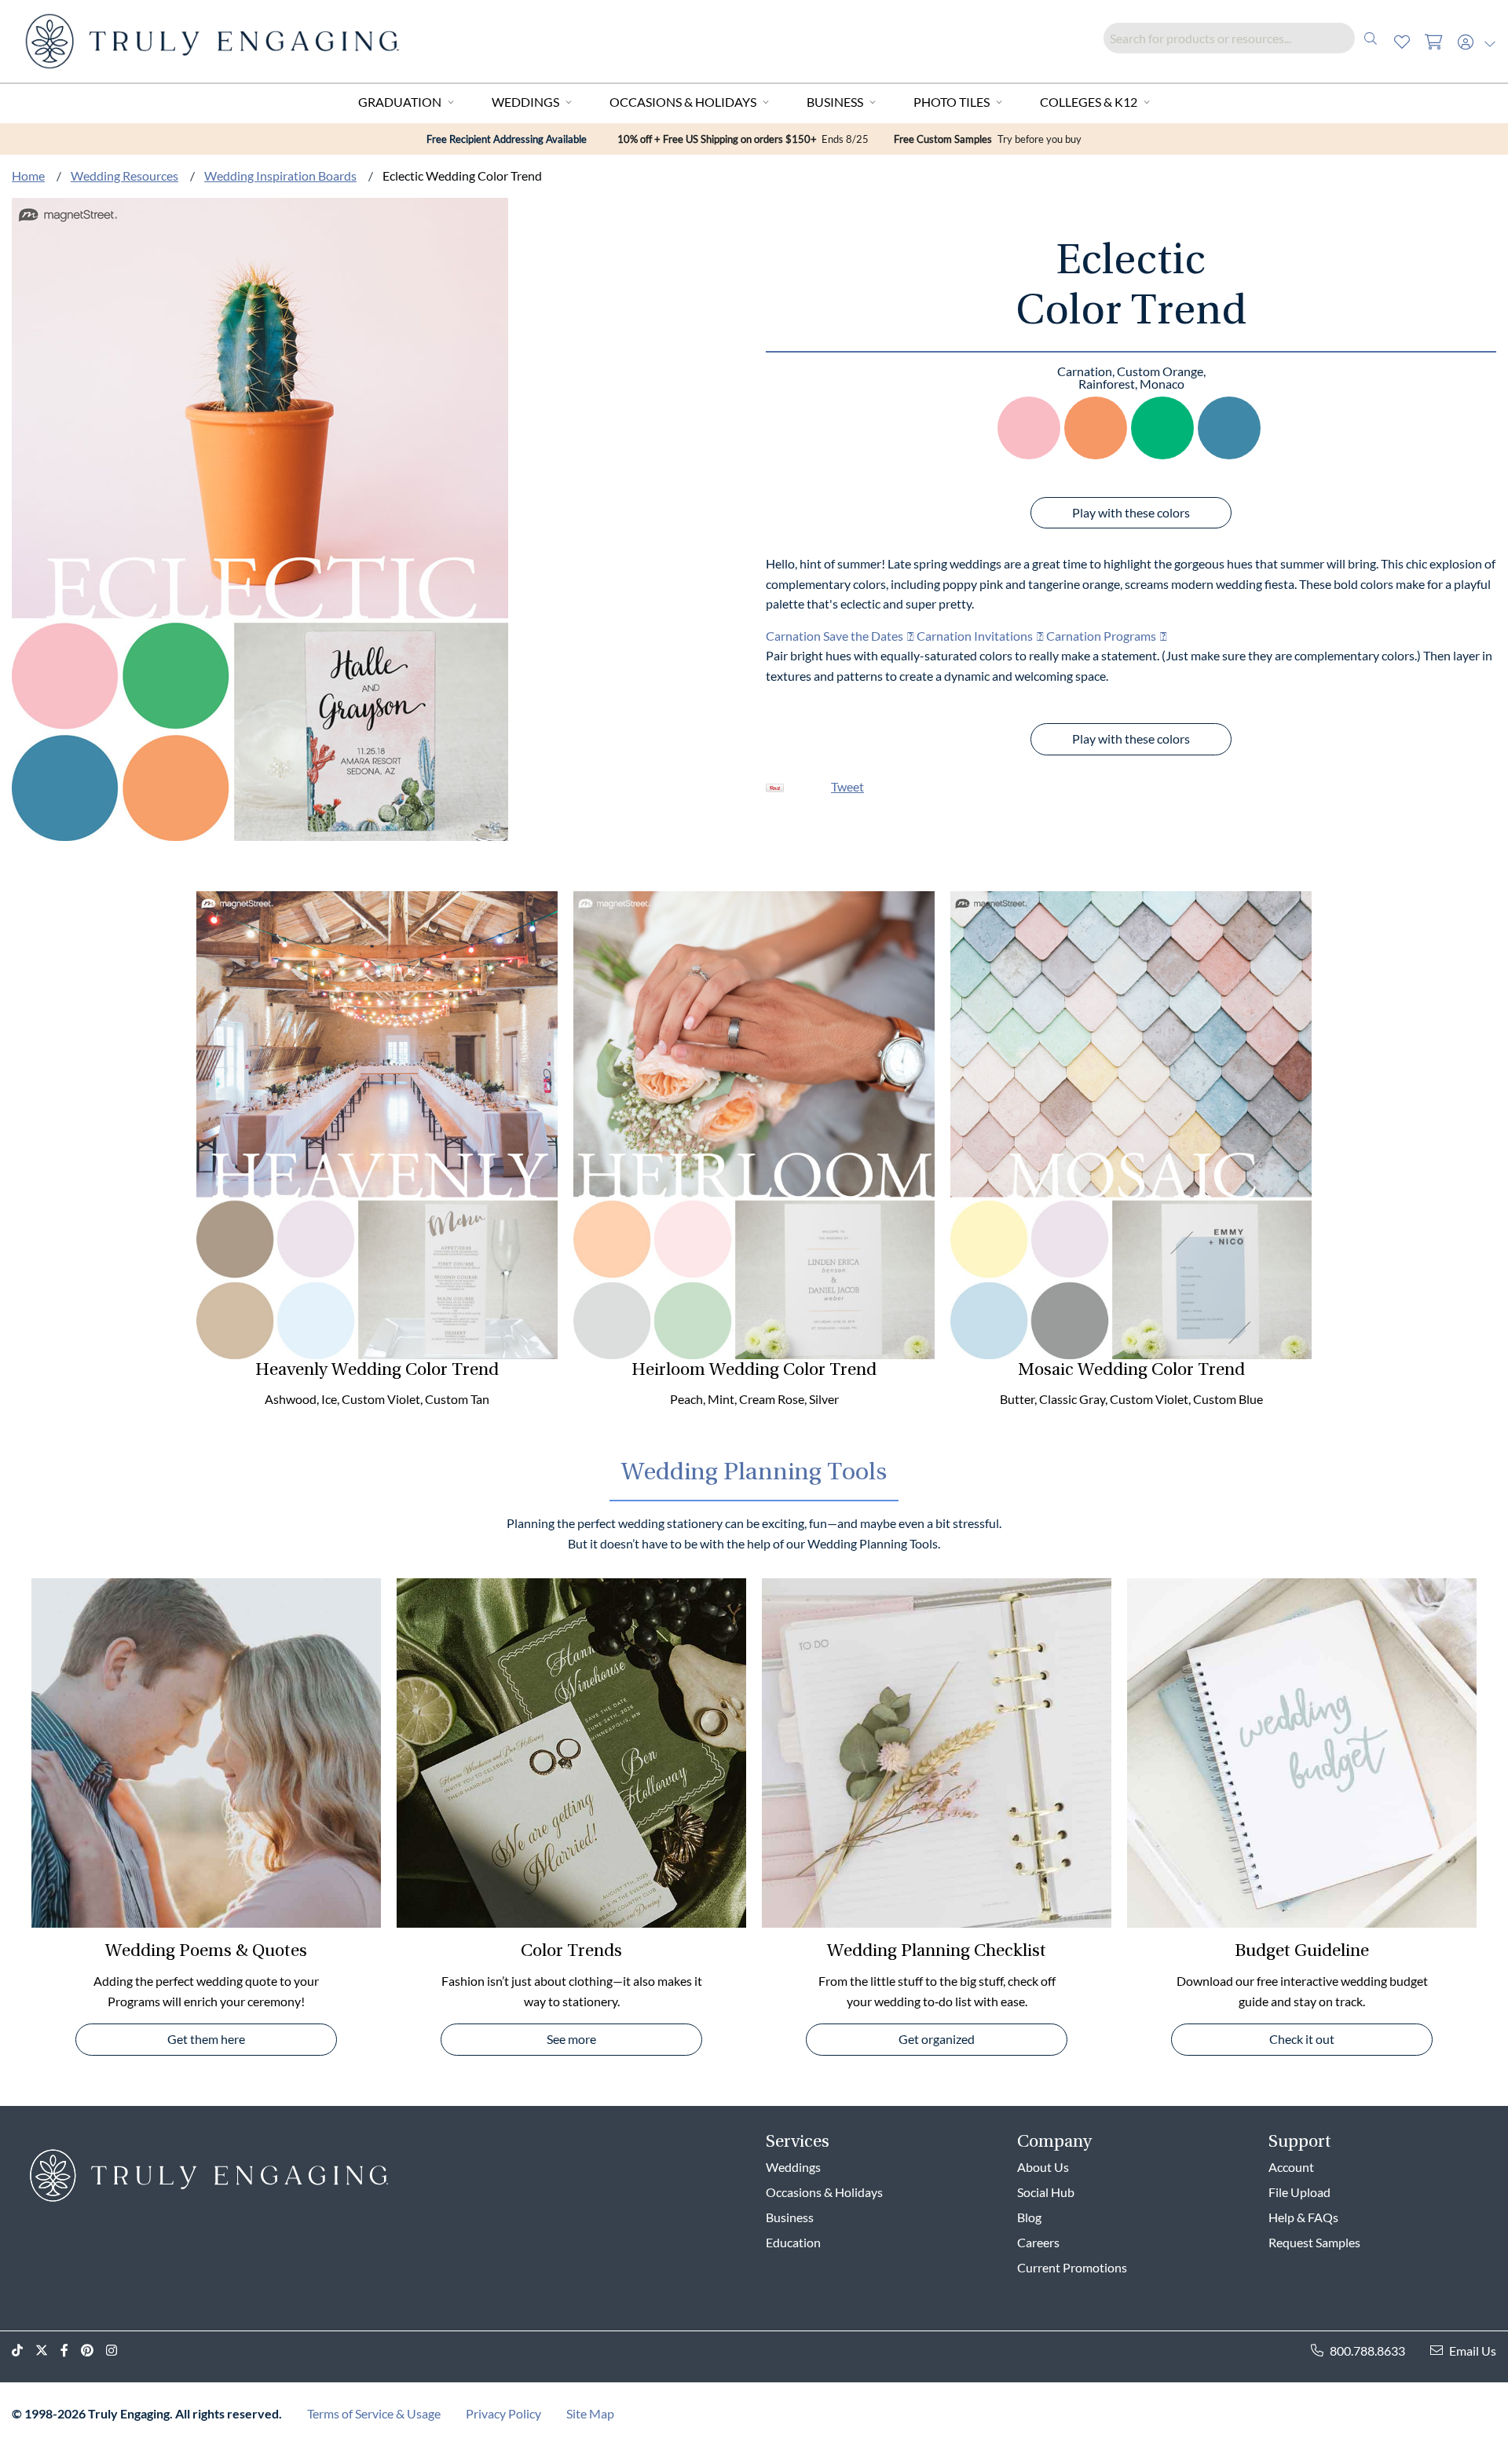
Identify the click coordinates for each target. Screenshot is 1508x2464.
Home (28, 175)
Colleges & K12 (1089, 102)
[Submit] (1371, 38)
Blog (1029, 2217)
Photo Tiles (952, 102)
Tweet (847, 786)
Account (1291, 2167)
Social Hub (1046, 2192)
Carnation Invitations (975, 636)
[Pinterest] (93, 2351)
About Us (1043, 2167)
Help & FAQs (1303, 2217)
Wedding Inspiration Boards (280, 175)
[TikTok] (24, 2351)
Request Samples (1314, 2242)
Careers (1038, 2242)
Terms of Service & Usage (374, 2413)
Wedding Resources (124, 175)
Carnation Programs (1101, 636)
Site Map (590, 2413)
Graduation (400, 102)
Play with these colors (1131, 512)
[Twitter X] (48, 2351)
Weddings (525, 102)
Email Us (1473, 2351)
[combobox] (1245, 38)
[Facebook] (71, 2351)
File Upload (1299, 2192)
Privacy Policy (503, 2413)
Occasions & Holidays (683, 102)
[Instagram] (118, 2351)
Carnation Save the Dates (835, 636)
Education (793, 2242)
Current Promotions (1072, 2267)
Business (835, 102)
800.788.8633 (1367, 2351)
